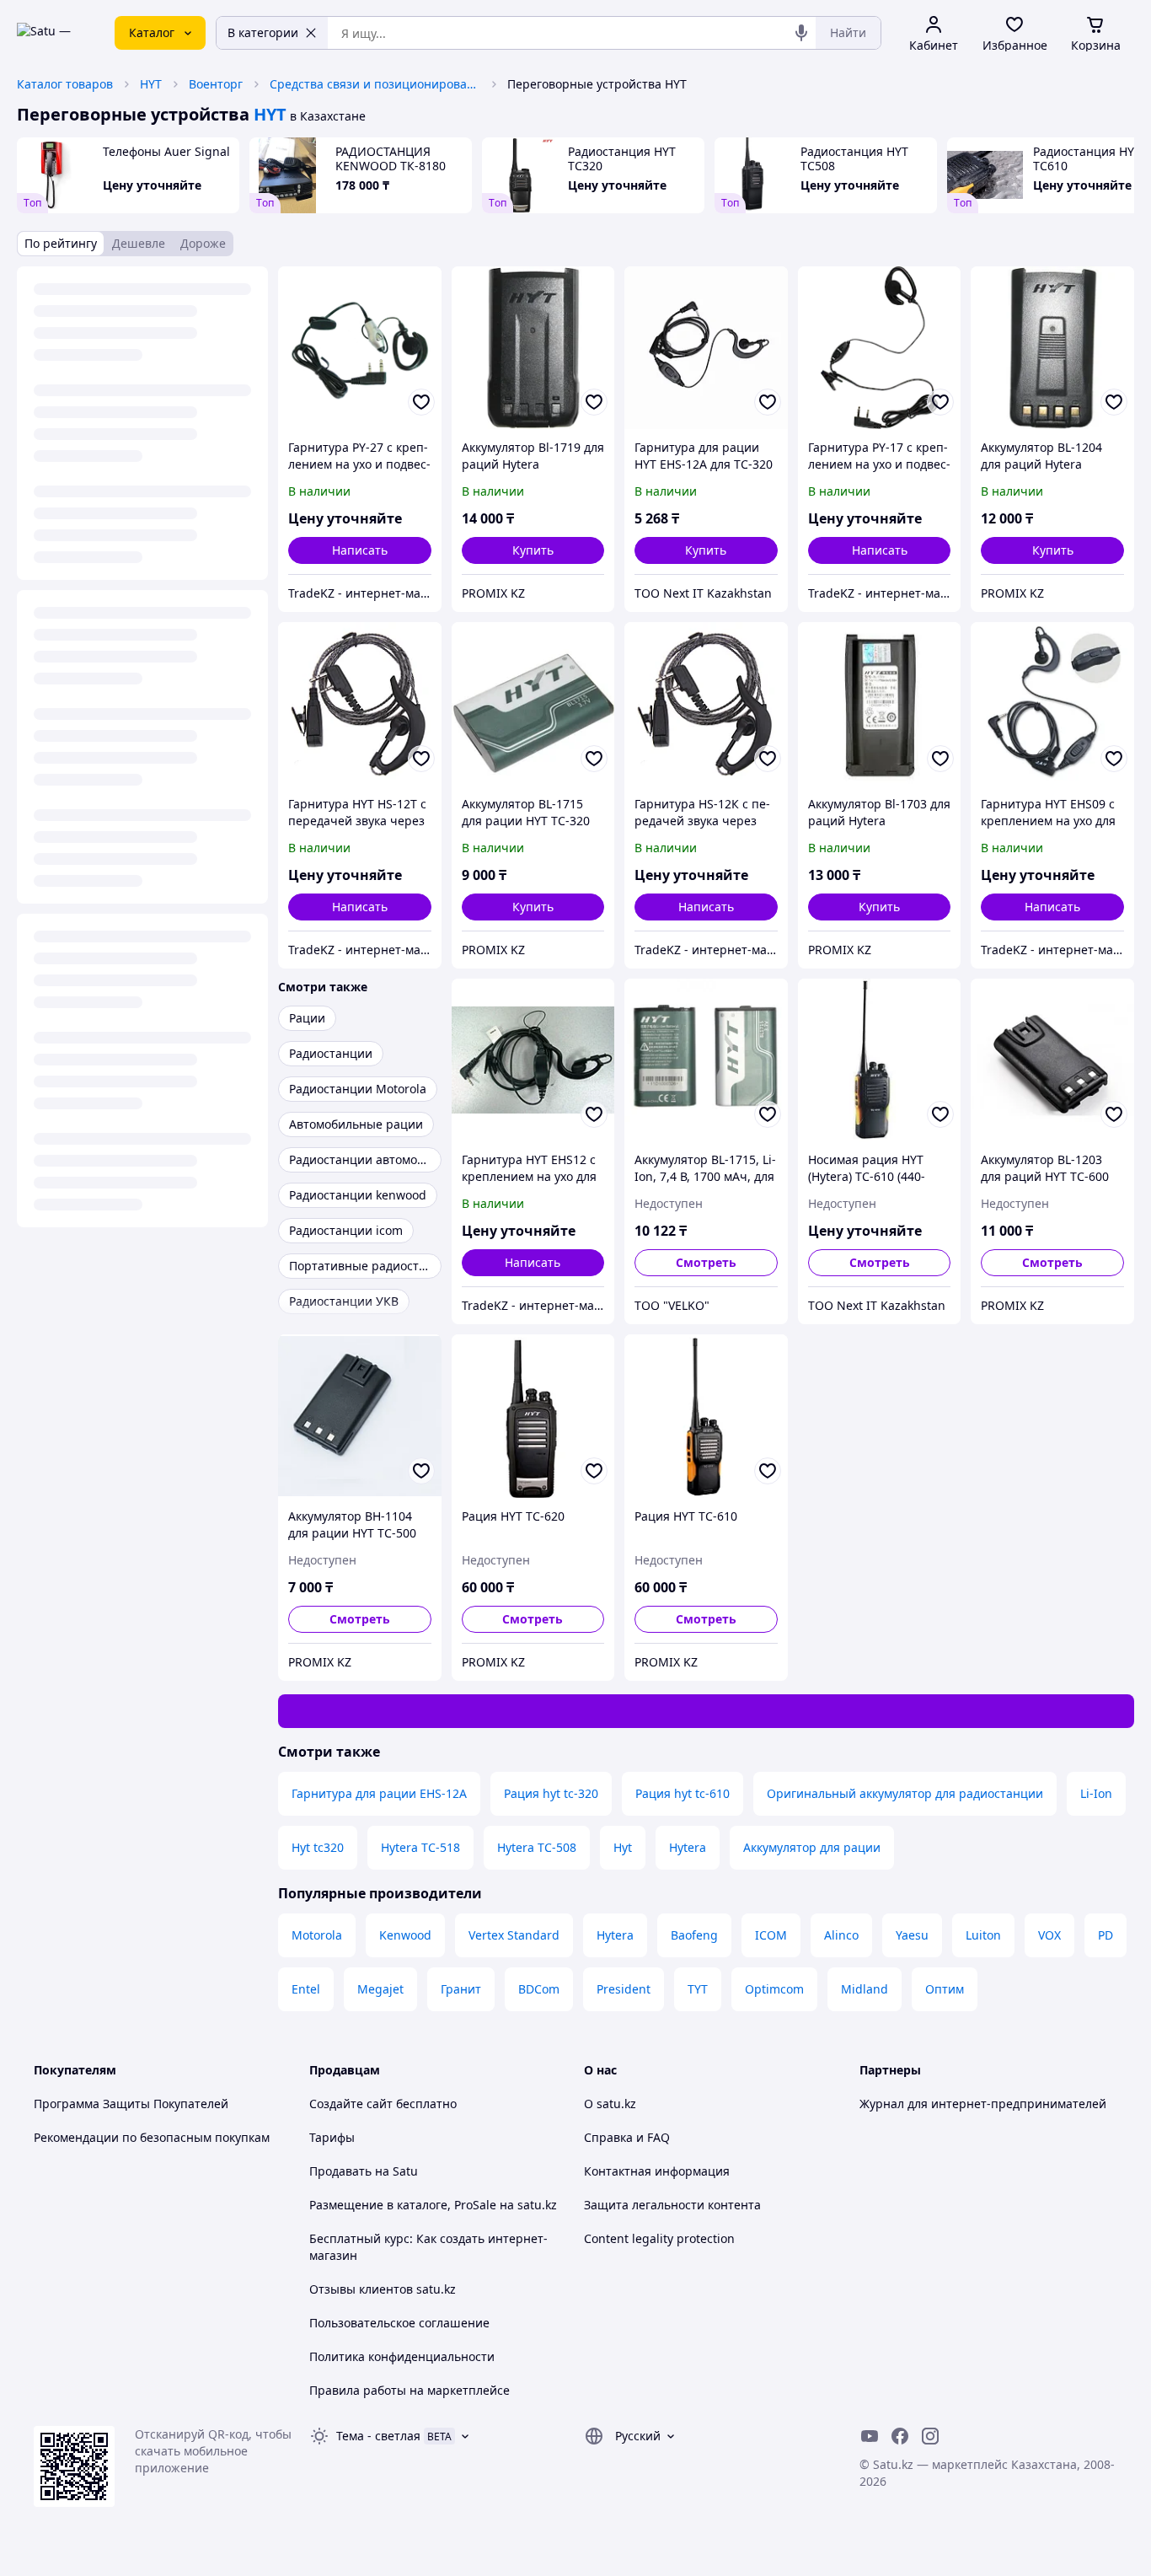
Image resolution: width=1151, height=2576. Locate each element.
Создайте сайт (351, 2104)
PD (1105, 1935)
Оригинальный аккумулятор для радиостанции (905, 1793)
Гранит (461, 1989)
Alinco (841, 1935)
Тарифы (332, 2137)
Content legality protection (659, 2238)
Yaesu (912, 1935)
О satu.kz (610, 2104)
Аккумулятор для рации (812, 1847)
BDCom (539, 1989)
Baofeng (694, 1935)
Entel (306, 1989)
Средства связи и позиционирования (375, 84)
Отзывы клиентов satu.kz (383, 2289)
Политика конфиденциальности (402, 2356)
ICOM (771, 1935)
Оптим (945, 1989)
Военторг (216, 84)
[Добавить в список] (421, 402)
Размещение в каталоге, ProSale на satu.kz (433, 2205)
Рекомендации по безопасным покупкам (152, 2137)
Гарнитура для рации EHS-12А (379, 1793)
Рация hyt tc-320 (551, 1793)
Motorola (317, 1935)
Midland (865, 1989)
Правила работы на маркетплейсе (410, 2390)
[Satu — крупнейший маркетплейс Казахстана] (54, 33)
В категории (263, 32)
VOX (1049, 1935)
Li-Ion (1096, 1793)
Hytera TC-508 (537, 1847)
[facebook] (900, 2436)
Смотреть (706, 1262)
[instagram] (930, 2436)
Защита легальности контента (672, 2205)
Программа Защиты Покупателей (131, 2104)
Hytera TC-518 (420, 1847)
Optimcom (774, 1989)
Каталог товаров (65, 84)
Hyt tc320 (318, 1847)
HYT (151, 84)
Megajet (380, 1989)
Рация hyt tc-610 (683, 1793)
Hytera (688, 1847)
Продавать (340, 2171)
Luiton (983, 1935)
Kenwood (405, 1935)
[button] (533, 550)
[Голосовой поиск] (801, 33)
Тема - (378, 2436)
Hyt (623, 1847)
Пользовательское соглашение (399, 2323)
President (624, 1989)
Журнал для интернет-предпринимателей (983, 2104)
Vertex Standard (514, 1935)
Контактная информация (657, 2171)
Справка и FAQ (627, 2137)
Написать (360, 550)
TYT (698, 1989)
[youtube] (870, 2436)
